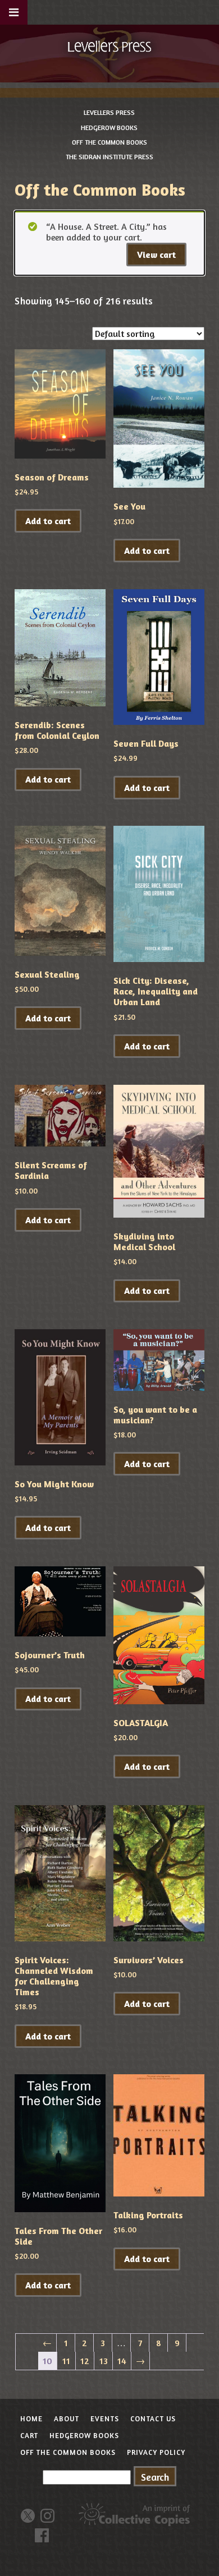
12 (85, 2361)
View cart (156, 255)
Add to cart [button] (48, 521)
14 (122, 2361)
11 (66, 2361)
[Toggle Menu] (14, 12)
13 (104, 2361)
